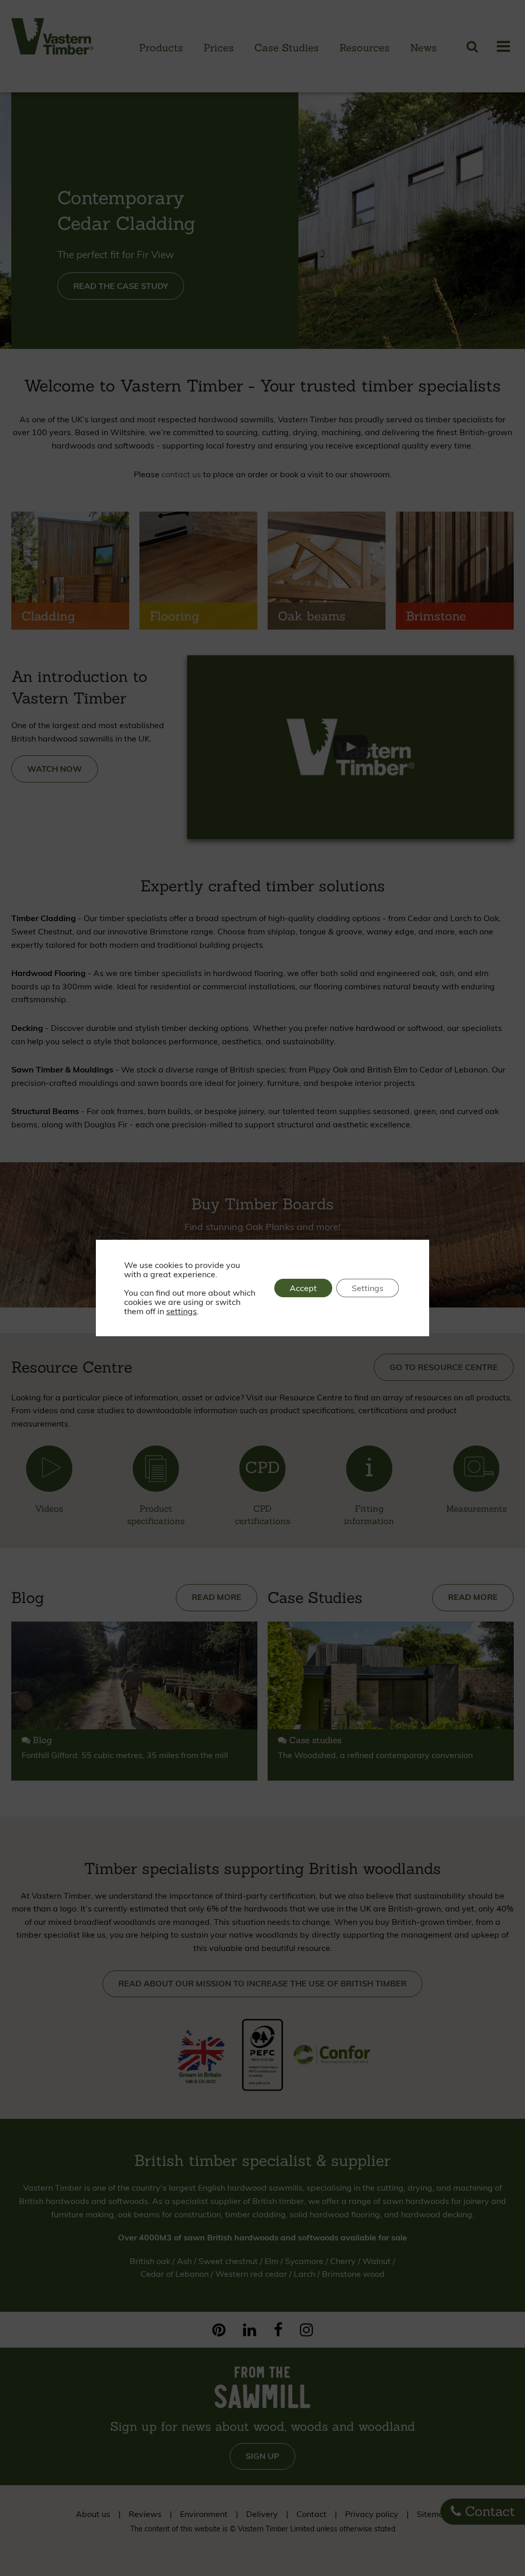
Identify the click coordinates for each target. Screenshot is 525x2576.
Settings (368, 1288)
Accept (303, 1288)
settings (181, 1311)
